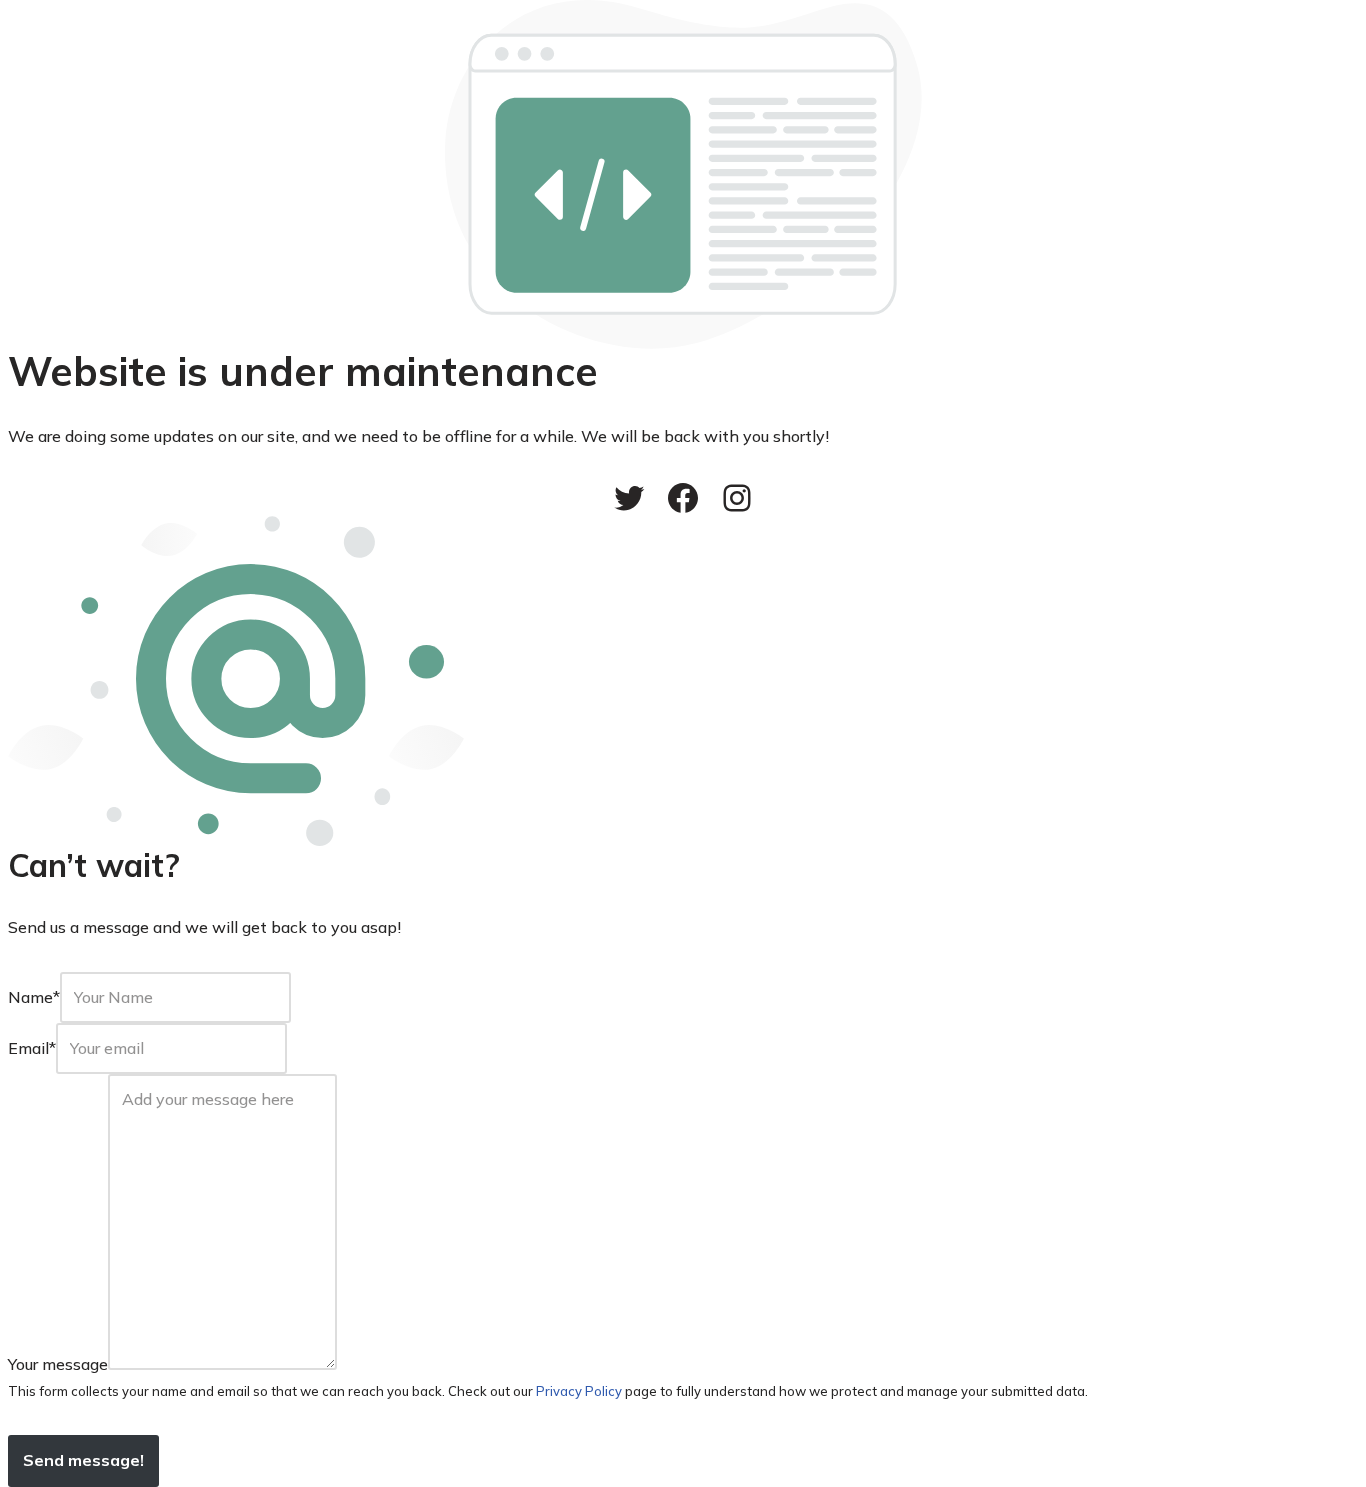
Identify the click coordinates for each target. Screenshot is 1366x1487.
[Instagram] (737, 498)
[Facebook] (683, 498)
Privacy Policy (579, 1391)
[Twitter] (629, 498)
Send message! (83, 1460)
